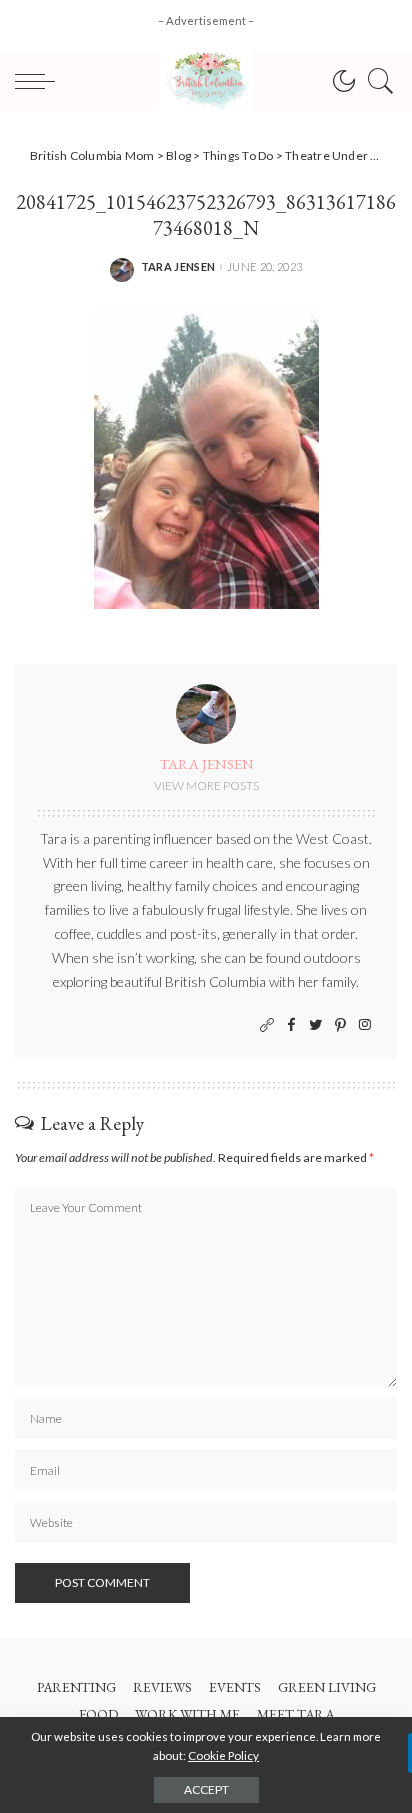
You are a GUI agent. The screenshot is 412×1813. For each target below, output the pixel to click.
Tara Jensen (178, 266)
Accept (206, 1789)
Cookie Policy (223, 1755)
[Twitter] (316, 1025)
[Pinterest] (340, 1025)
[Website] (267, 1025)
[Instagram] (365, 1025)
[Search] (376, 81)
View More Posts (206, 785)
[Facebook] (291, 1025)
